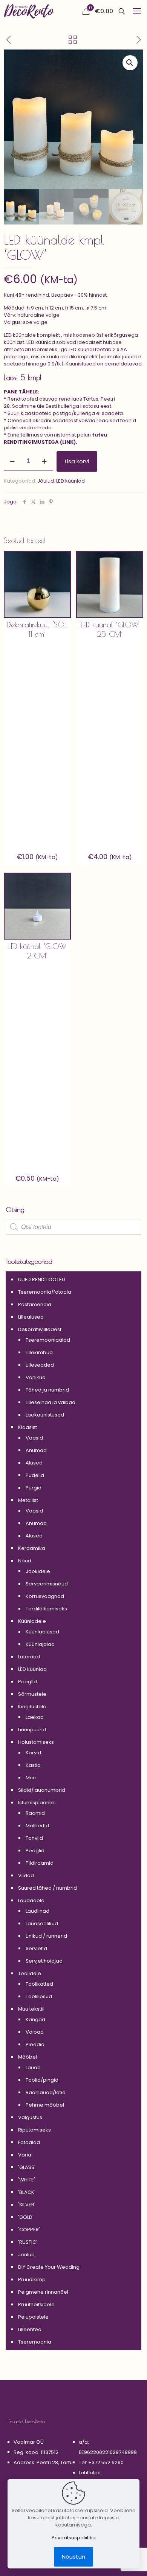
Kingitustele (32, 1707)
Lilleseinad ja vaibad (51, 1402)
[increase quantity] (44, 461)
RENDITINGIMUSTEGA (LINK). (41, 442)
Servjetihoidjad (44, 1961)
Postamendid (35, 1304)
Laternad (29, 1657)
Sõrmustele (32, 1694)
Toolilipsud (39, 1996)
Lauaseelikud (42, 1923)
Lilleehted (30, 2329)
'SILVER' (27, 2205)
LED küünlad (70, 481)
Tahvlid (34, 1838)
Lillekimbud (39, 1352)
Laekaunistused (45, 1415)
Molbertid (37, 1826)
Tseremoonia (35, 2342)
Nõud (25, 1561)
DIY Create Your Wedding (49, 2267)
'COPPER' (29, 2230)
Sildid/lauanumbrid (42, 1790)
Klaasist (28, 1427)
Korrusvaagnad (45, 1596)
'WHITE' (27, 2180)
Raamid (35, 1813)
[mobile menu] (137, 11)
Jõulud (46, 481)
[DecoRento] (29, 11)
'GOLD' (26, 2217)
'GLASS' (27, 2167)
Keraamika (32, 1548)
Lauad (33, 2067)
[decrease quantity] (12, 461)
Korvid (33, 1753)
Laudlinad (38, 1911)
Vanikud (36, 1377)
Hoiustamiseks (36, 1742)
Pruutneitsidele (36, 2304)
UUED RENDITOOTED (42, 1279)
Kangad (35, 2019)
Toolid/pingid (42, 2080)
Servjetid (36, 1948)
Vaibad (35, 2032)
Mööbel (28, 2057)
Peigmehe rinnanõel (43, 2292)
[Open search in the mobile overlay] (73, 1227)
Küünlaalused (42, 1632)
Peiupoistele (33, 2317)
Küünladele (32, 1621)
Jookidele (38, 1571)
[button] (130, 63)
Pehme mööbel (45, 2105)
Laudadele (31, 1900)
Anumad (36, 1450)
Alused (34, 1463)
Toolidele (30, 1973)
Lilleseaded (40, 1365)
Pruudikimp (32, 2280)
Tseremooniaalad (48, 1340)
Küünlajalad (40, 1644)
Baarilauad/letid (46, 2092)
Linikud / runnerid (46, 1936)
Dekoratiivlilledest (40, 1329)
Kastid (33, 1765)
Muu (31, 1778)
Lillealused (31, 1317)
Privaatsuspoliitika (74, 2538)
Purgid (34, 1488)
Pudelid (35, 1475)
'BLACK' (27, 2192)
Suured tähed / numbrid (47, 1888)
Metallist (28, 1500)
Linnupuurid (32, 1730)
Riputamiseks (34, 2130)
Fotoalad (29, 2142)
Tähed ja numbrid (47, 1390)
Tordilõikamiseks (46, 1609)
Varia (25, 2155)
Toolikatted (39, 1984)
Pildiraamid (40, 1863)
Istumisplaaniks (37, 1803)
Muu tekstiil (31, 2009)
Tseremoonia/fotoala (45, 1292)
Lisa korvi (77, 461)
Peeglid (28, 1682)
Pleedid (35, 2044)
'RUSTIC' (28, 2242)
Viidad (26, 1875)
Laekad (35, 1717)
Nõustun (73, 2557)
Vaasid (34, 1438)
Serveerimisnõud (47, 1584)
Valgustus (30, 2117)
